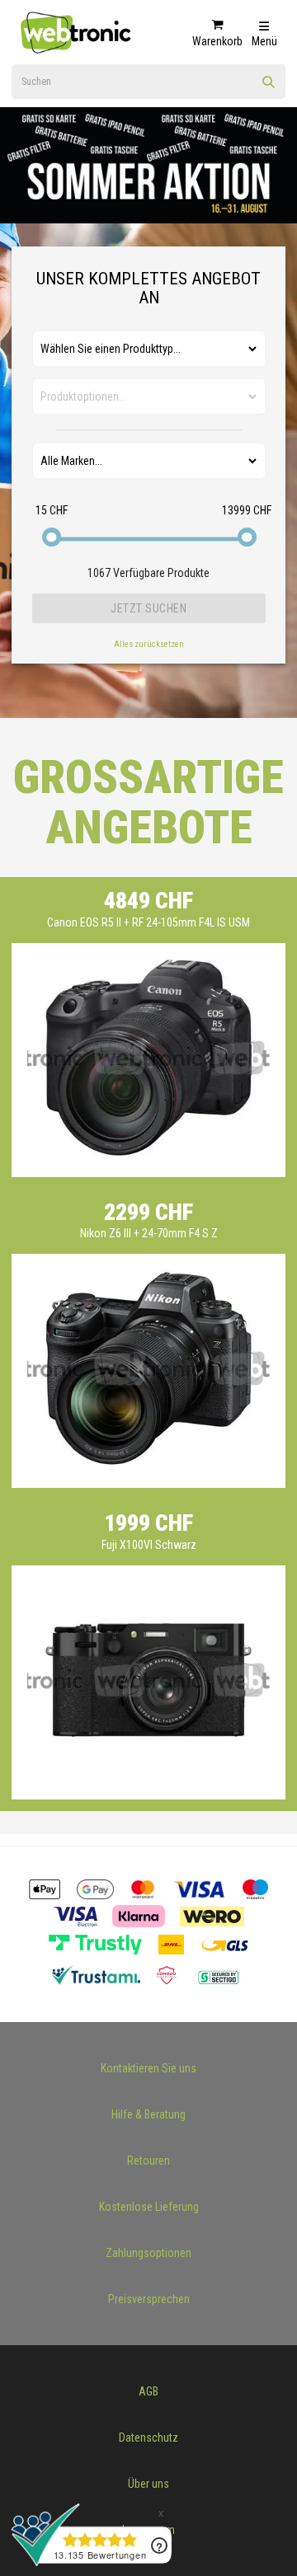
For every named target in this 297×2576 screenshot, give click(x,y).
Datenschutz (148, 2438)
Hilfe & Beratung (148, 2114)
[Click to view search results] (269, 87)
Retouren (148, 2161)
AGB (148, 2391)
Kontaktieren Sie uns (148, 2068)
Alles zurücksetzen (149, 644)
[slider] (52, 537)
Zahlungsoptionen (148, 2253)
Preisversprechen (149, 2299)
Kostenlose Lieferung (149, 2207)
